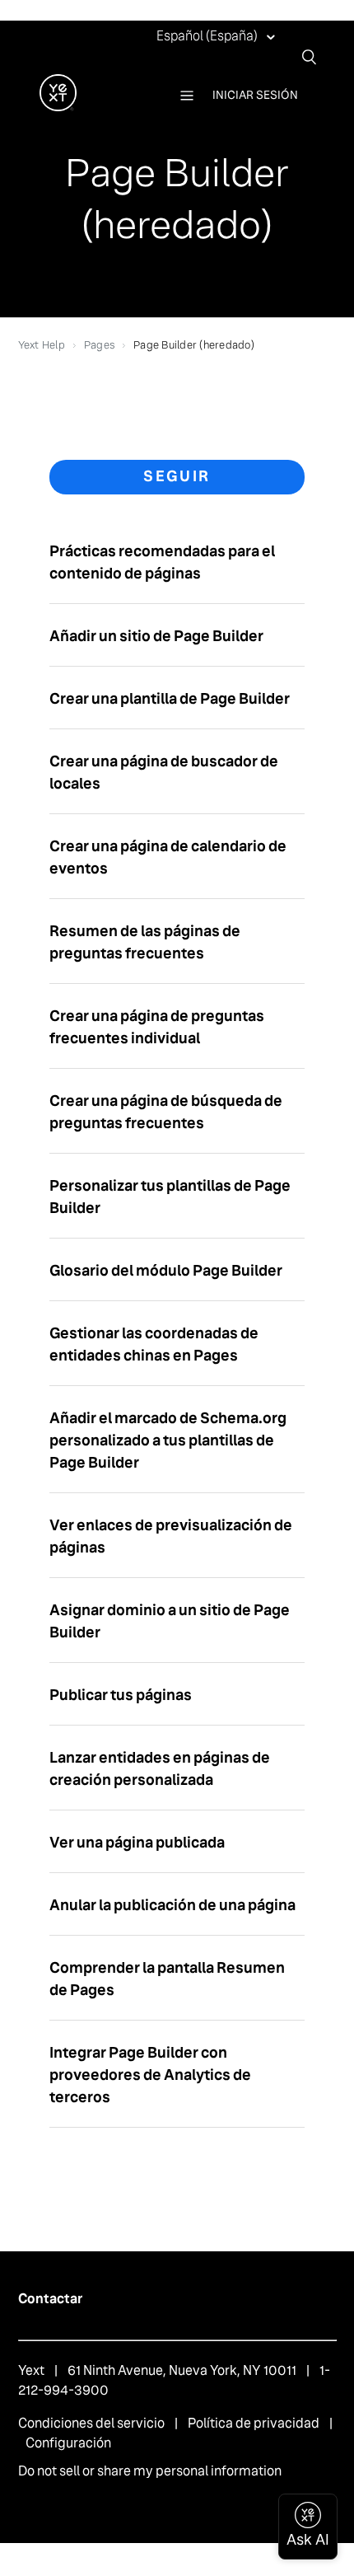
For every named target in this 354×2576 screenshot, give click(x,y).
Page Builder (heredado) (194, 345)
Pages (99, 345)
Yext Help (42, 345)
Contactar (50, 2299)
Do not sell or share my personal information (150, 2471)
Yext (31, 2370)
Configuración (68, 2443)
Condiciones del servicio (91, 2423)
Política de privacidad (254, 2423)
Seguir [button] (177, 476)
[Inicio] (58, 107)
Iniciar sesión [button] (255, 95)
